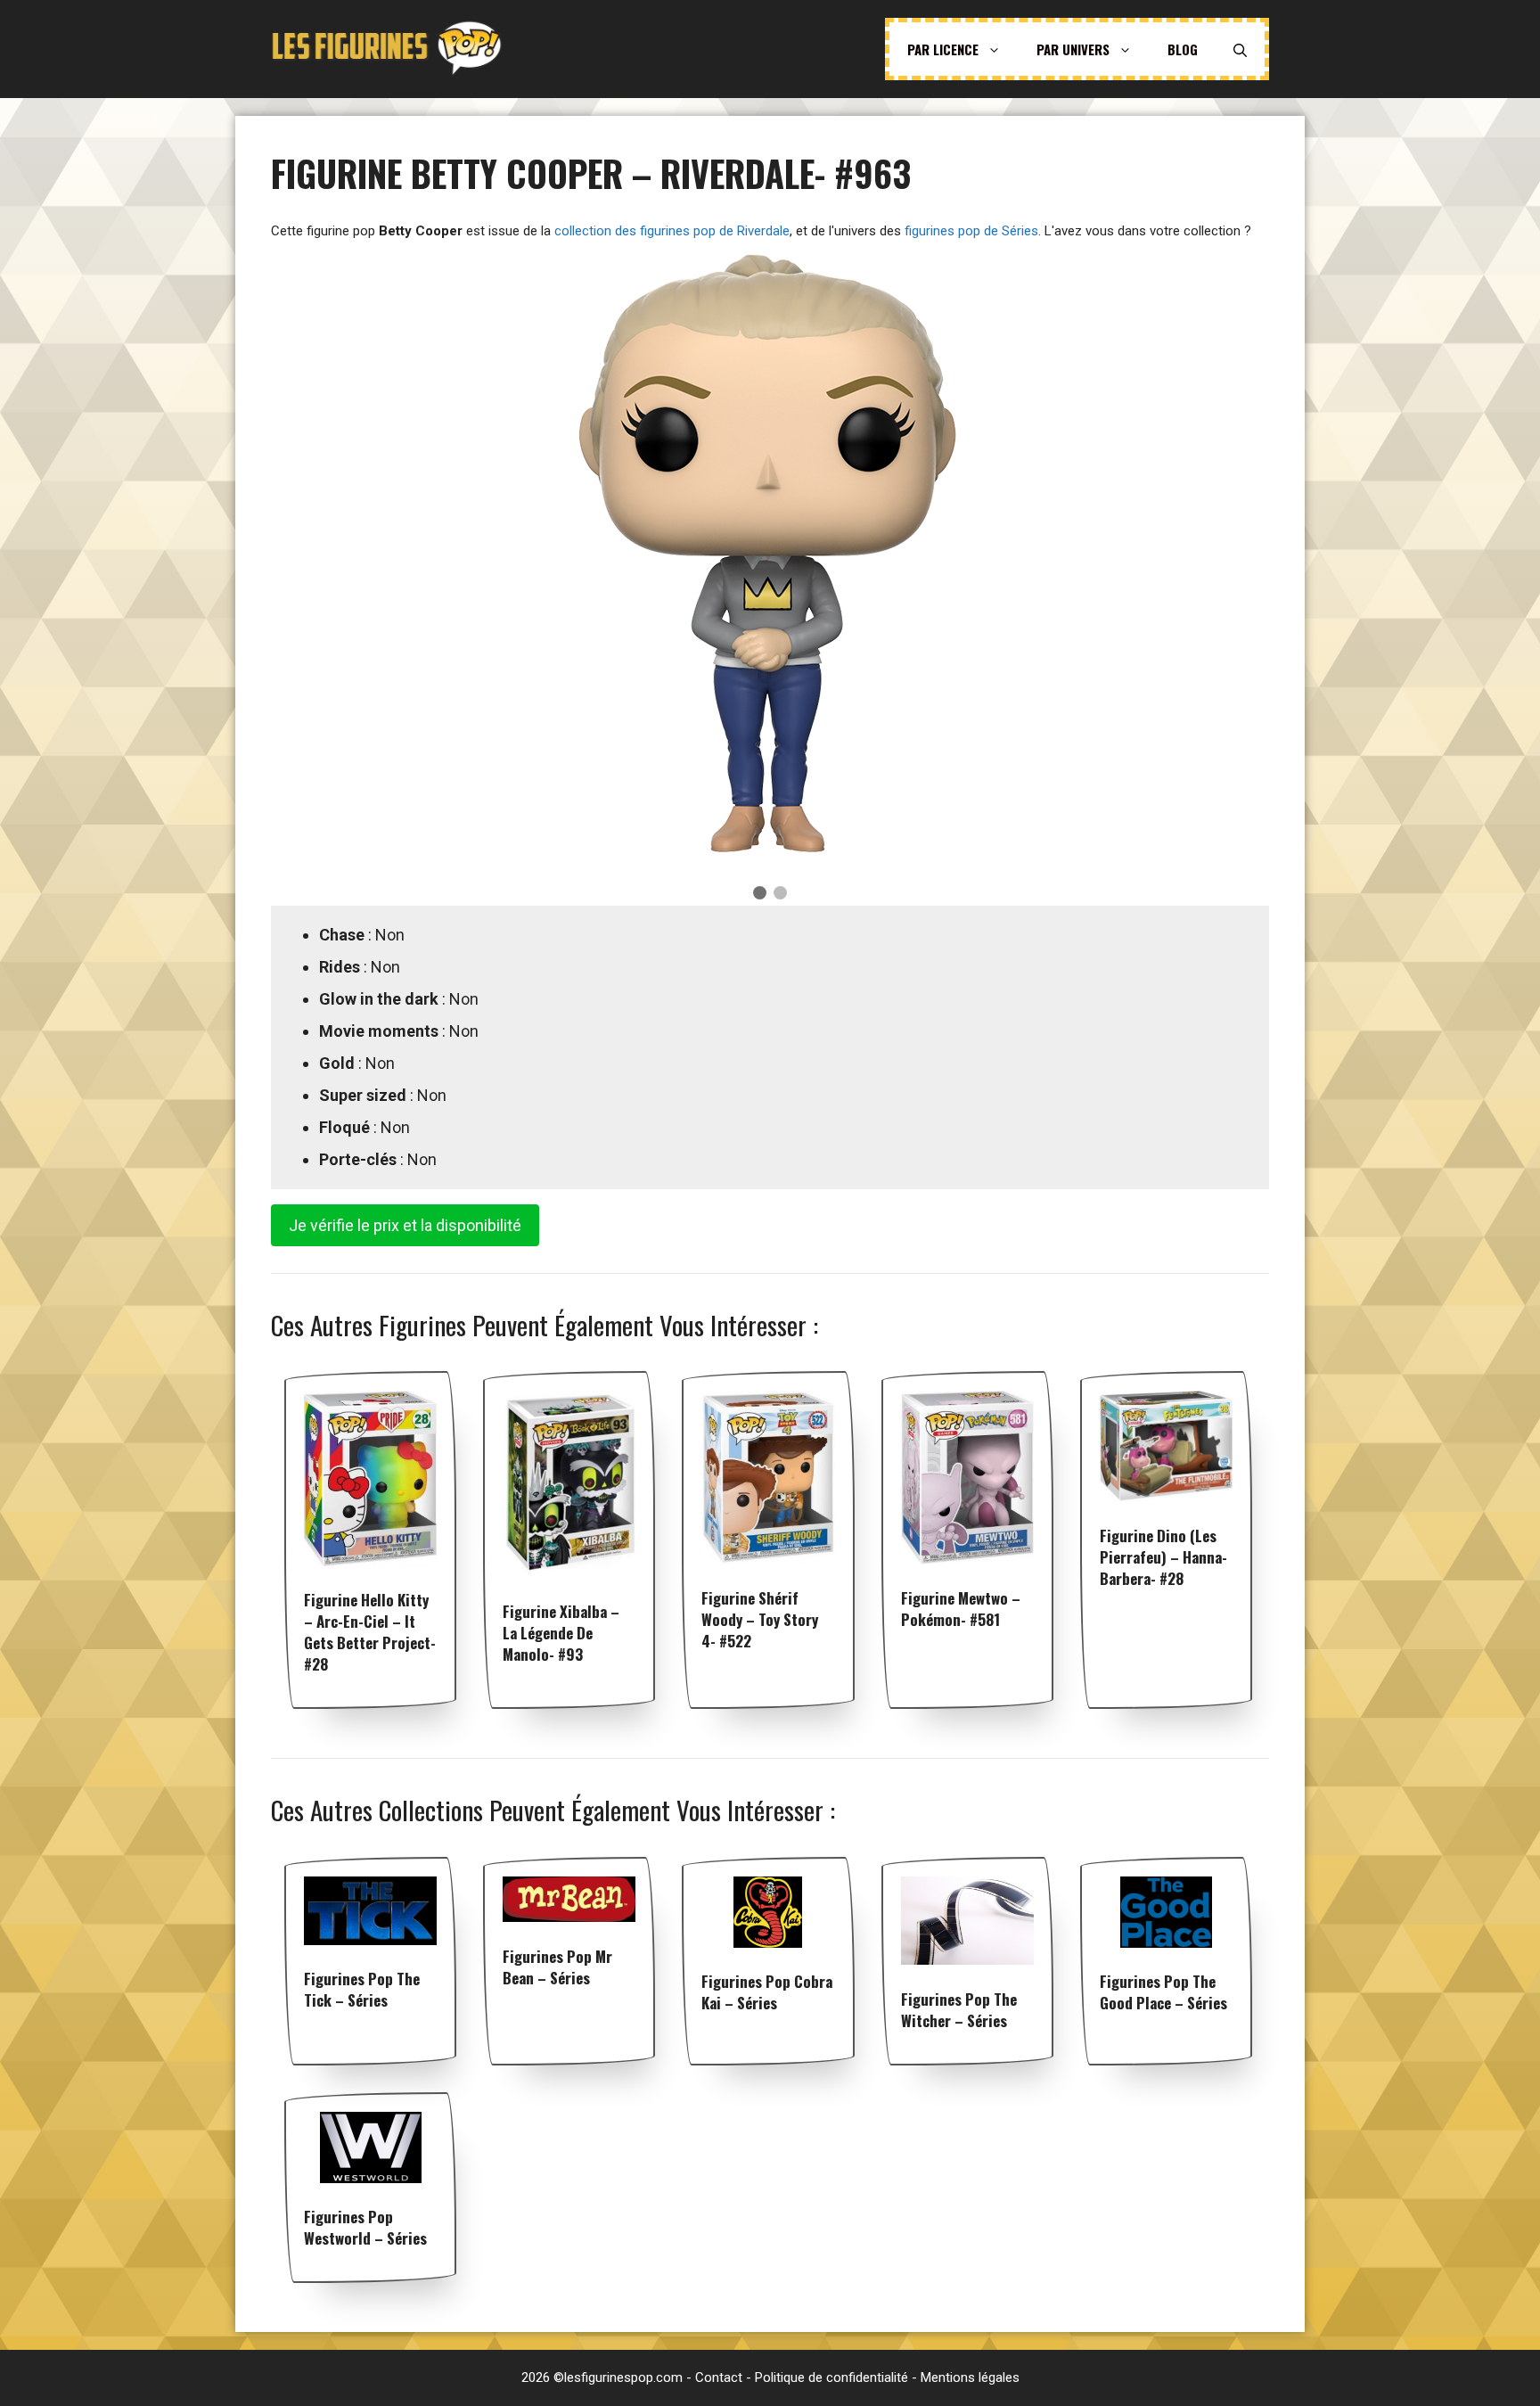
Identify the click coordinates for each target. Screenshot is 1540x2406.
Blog (1183, 49)
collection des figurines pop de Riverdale (672, 231)
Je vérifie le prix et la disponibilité (405, 1225)
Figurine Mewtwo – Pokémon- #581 (961, 1609)
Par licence (943, 49)
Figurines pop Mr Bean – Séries (557, 1967)
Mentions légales (970, 2377)
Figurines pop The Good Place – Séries (1163, 1992)
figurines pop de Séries (971, 231)
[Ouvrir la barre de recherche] (1240, 49)
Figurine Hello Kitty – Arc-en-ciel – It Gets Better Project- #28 (370, 1632)
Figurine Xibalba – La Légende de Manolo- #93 (561, 1633)
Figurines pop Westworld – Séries (365, 2227)
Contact (719, 2377)
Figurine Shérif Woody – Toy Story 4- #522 (760, 1619)
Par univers (1073, 49)
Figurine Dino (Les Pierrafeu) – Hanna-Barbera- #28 (1163, 1557)
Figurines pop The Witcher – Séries (959, 2010)
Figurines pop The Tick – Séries (362, 1989)
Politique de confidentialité (831, 2377)
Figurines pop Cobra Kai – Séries (767, 1992)
